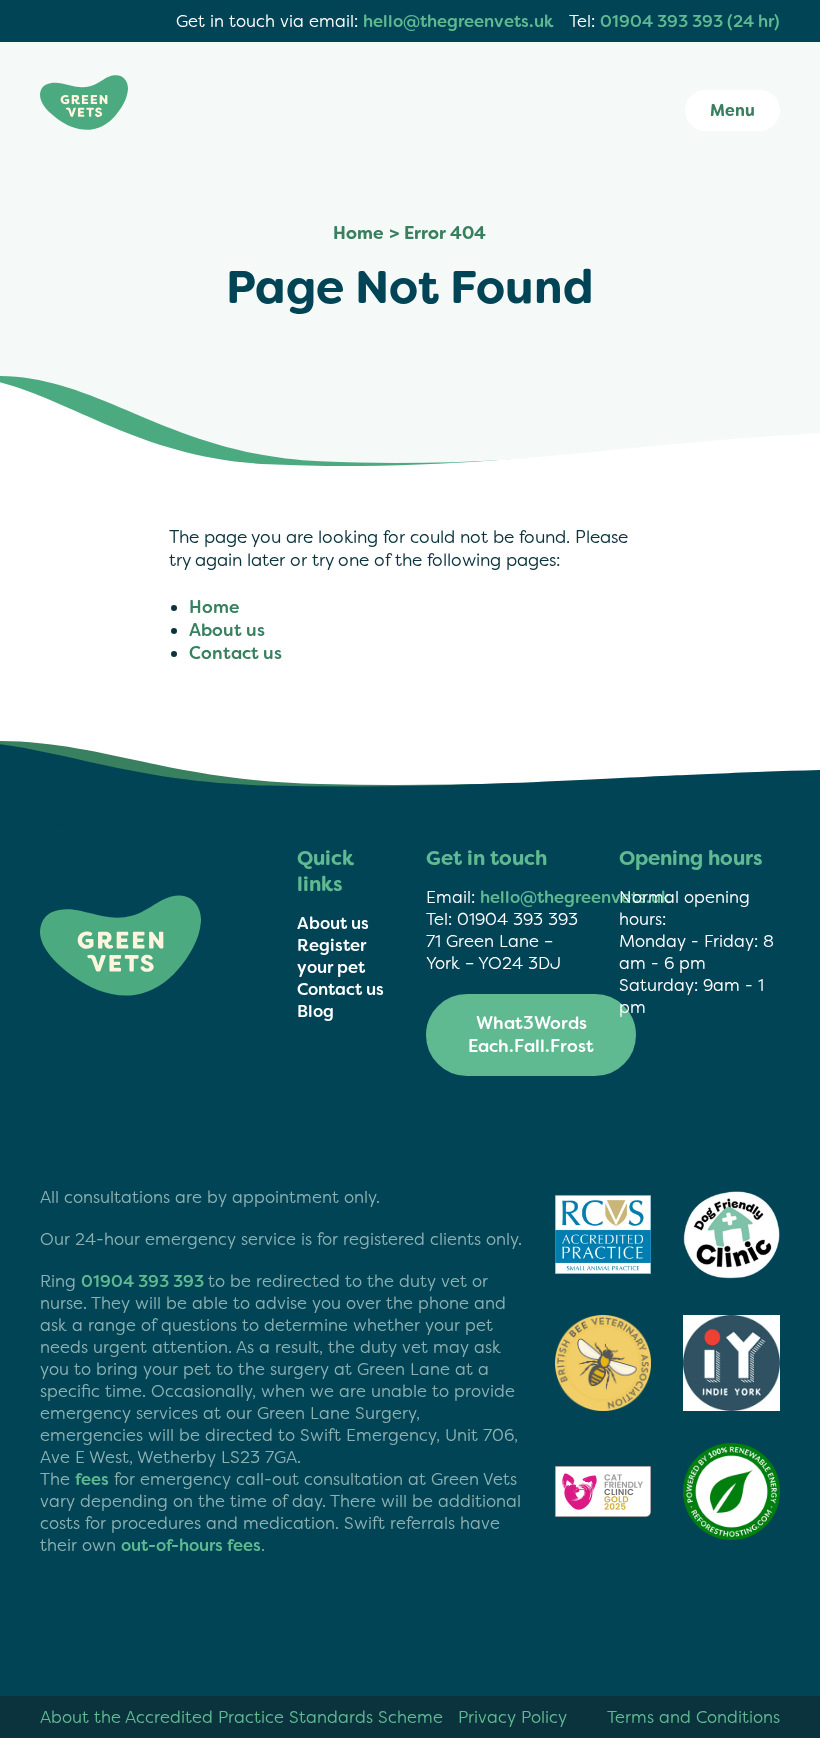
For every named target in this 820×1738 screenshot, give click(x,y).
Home (358, 233)
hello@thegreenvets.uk (458, 21)
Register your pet (331, 956)
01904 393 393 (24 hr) (690, 21)
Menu (732, 110)
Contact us (235, 653)
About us (227, 630)
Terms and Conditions (693, 1717)
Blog (315, 1011)
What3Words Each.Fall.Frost (531, 1035)
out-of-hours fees (191, 1545)
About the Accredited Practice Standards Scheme (241, 1717)
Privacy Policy (512, 1717)
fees (92, 1479)
